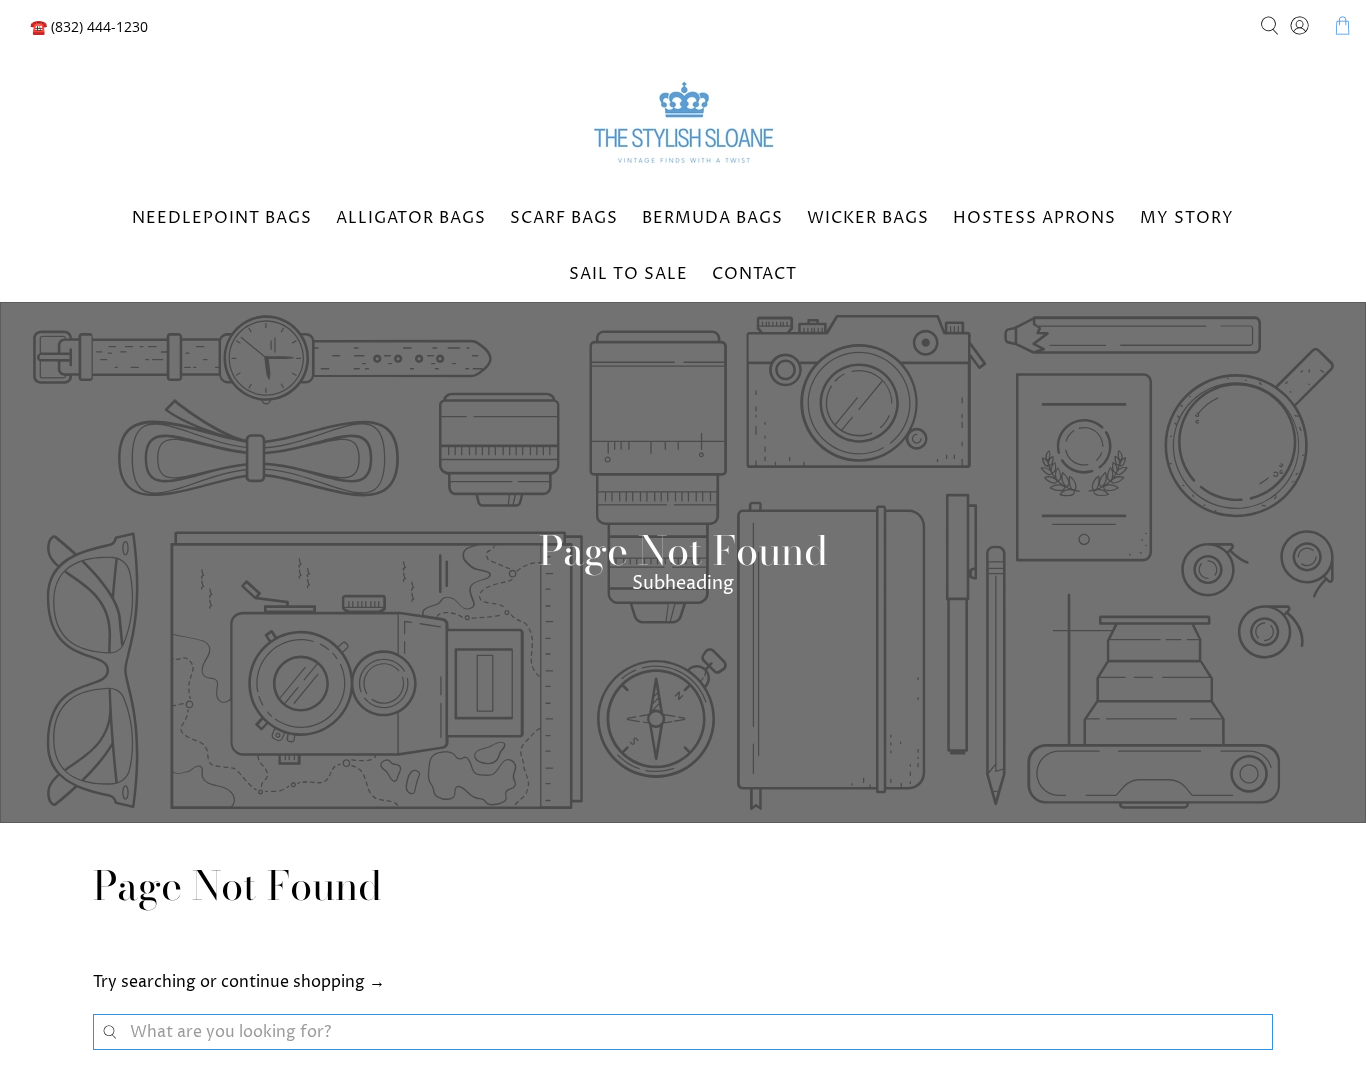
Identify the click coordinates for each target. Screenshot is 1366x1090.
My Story (1187, 218)
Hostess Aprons (1034, 218)
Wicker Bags (868, 218)
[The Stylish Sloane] (683, 126)
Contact (754, 274)
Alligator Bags (411, 218)
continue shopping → (303, 982)
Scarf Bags (564, 218)
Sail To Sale (628, 274)
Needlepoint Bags (222, 218)
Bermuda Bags (712, 218)
